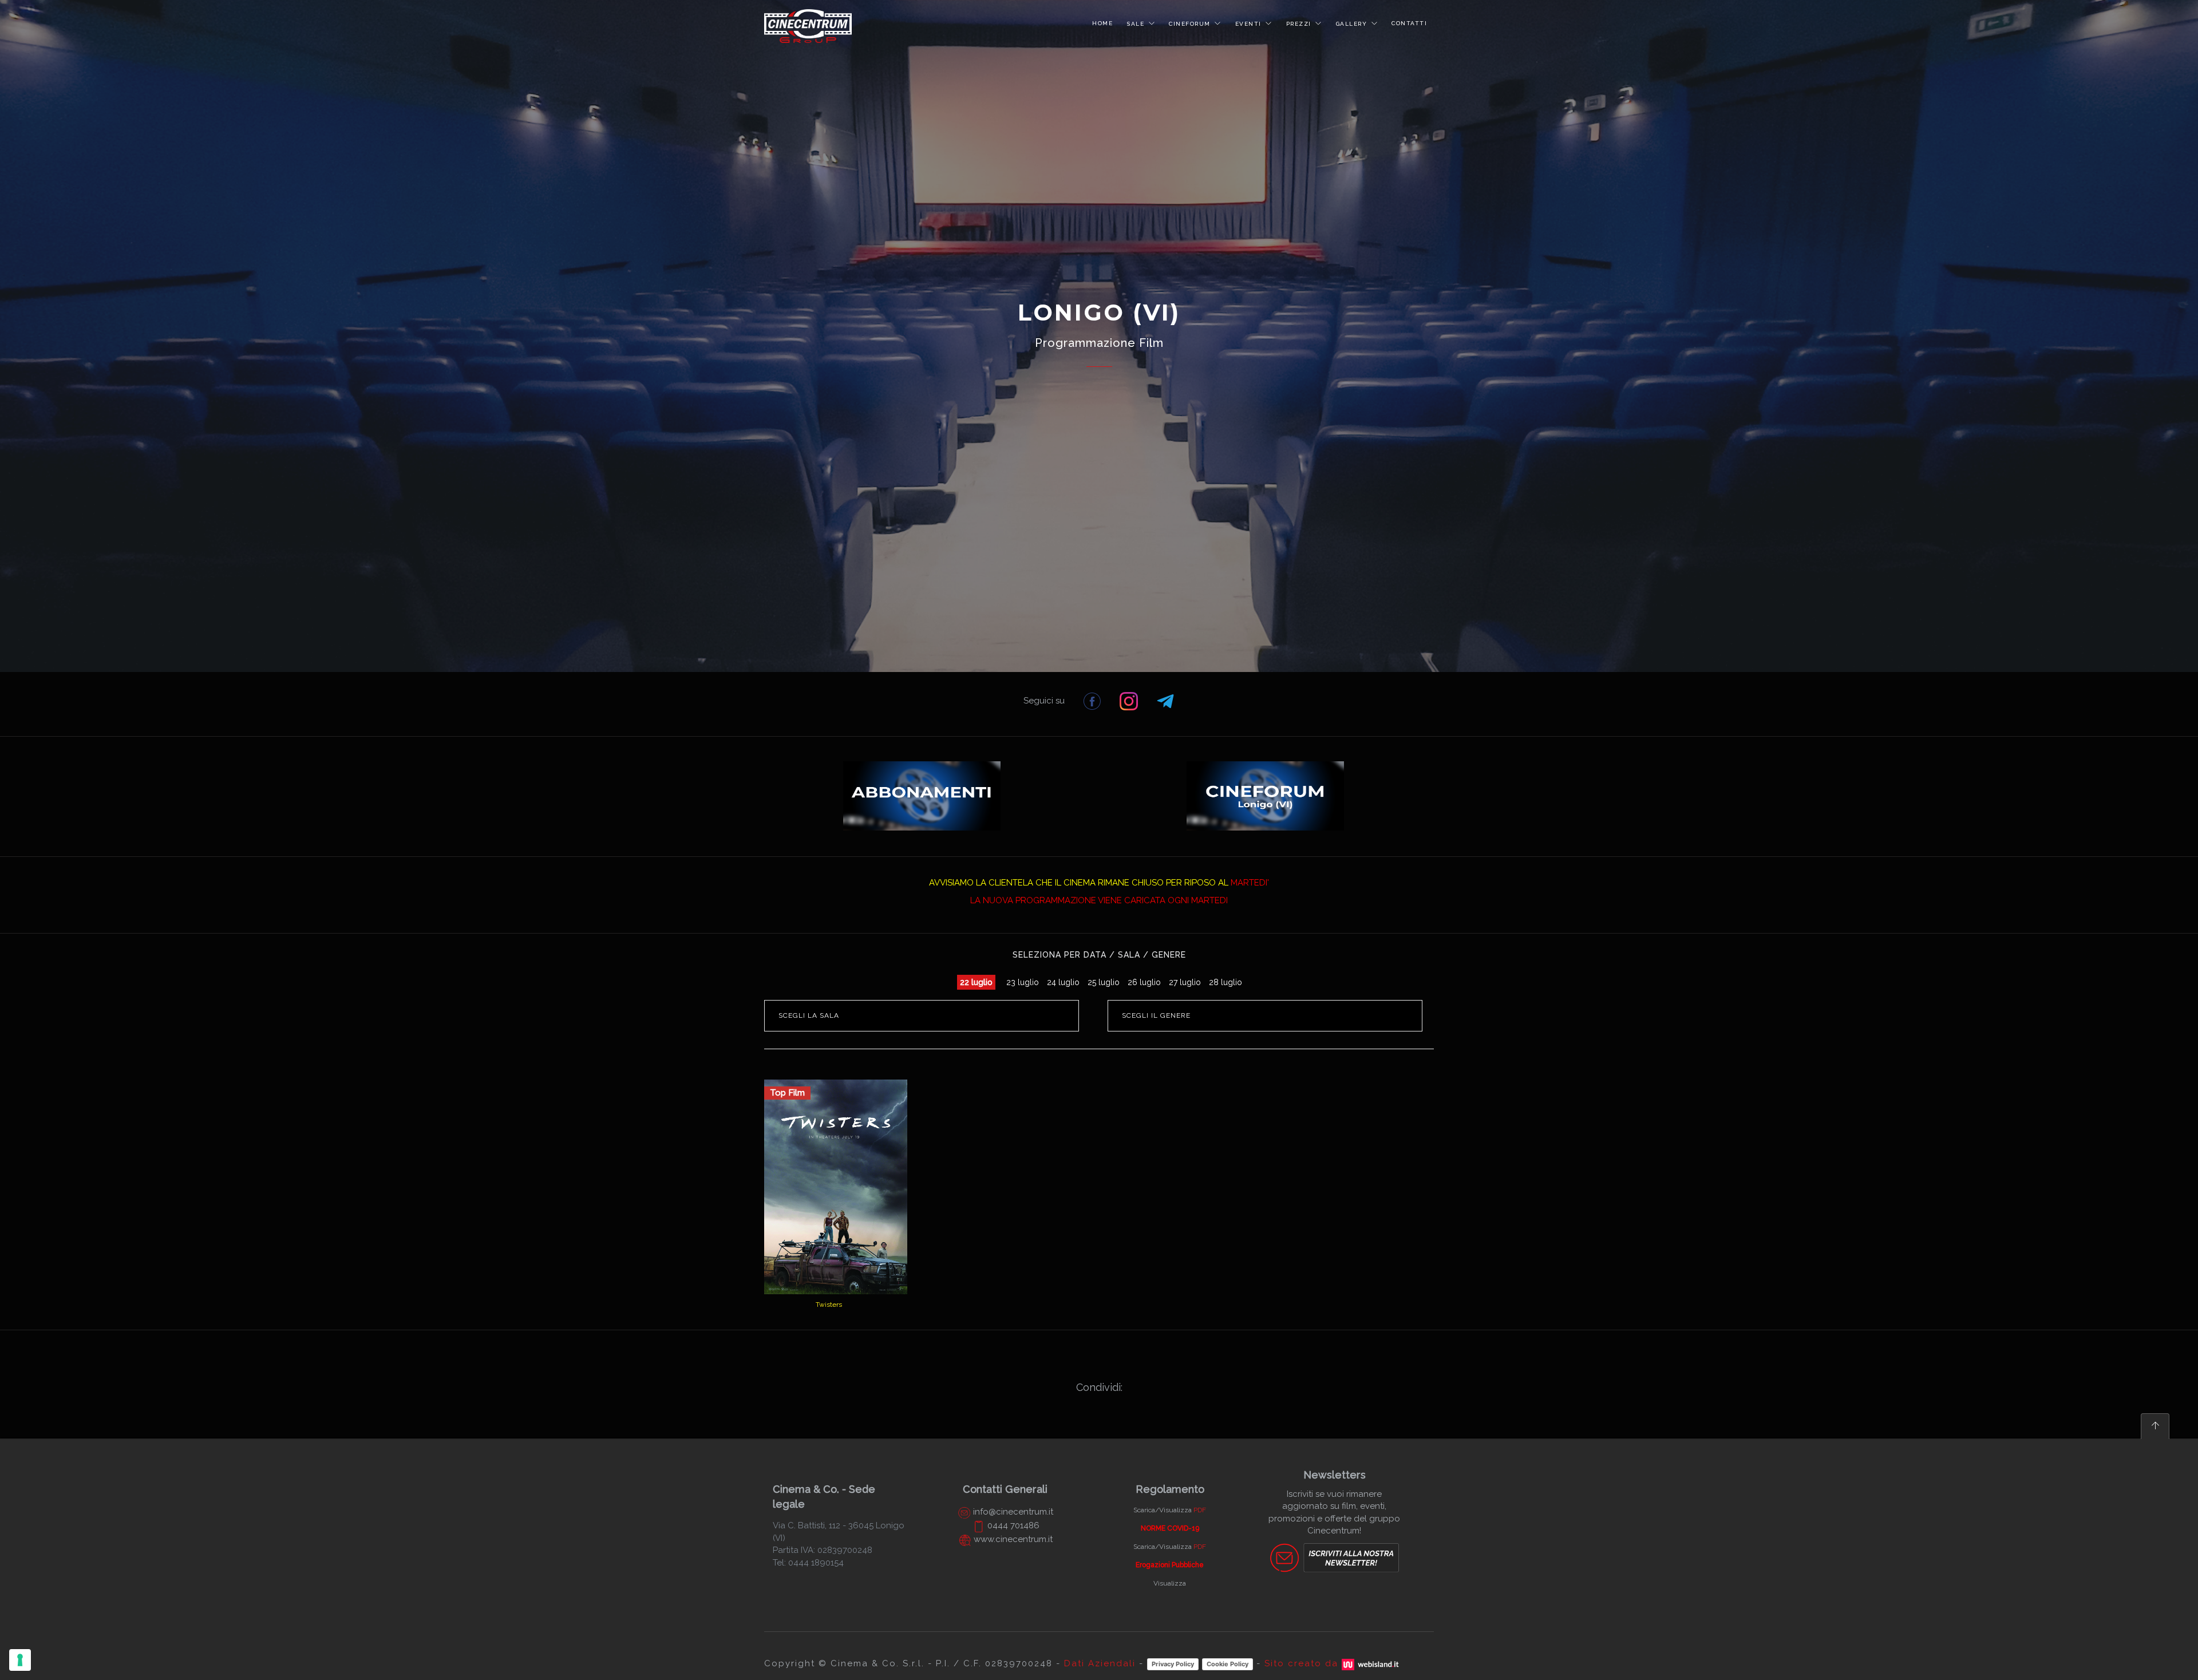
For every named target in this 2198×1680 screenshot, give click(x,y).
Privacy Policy (1173, 1664)
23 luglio (1023, 982)
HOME (1102, 23)
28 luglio (1225, 982)
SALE (1135, 24)
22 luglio (976, 982)
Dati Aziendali (1100, 1663)
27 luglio (1185, 982)
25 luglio (1104, 982)
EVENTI (1248, 24)
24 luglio (1063, 982)
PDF (1200, 1510)
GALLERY (1352, 24)
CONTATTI (1409, 23)
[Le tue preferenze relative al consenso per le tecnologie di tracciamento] (20, 1660)
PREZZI (1299, 24)
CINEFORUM (1190, 24)
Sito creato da (1303, 1663)
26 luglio (1144, 982)
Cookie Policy (1228, 1664)
